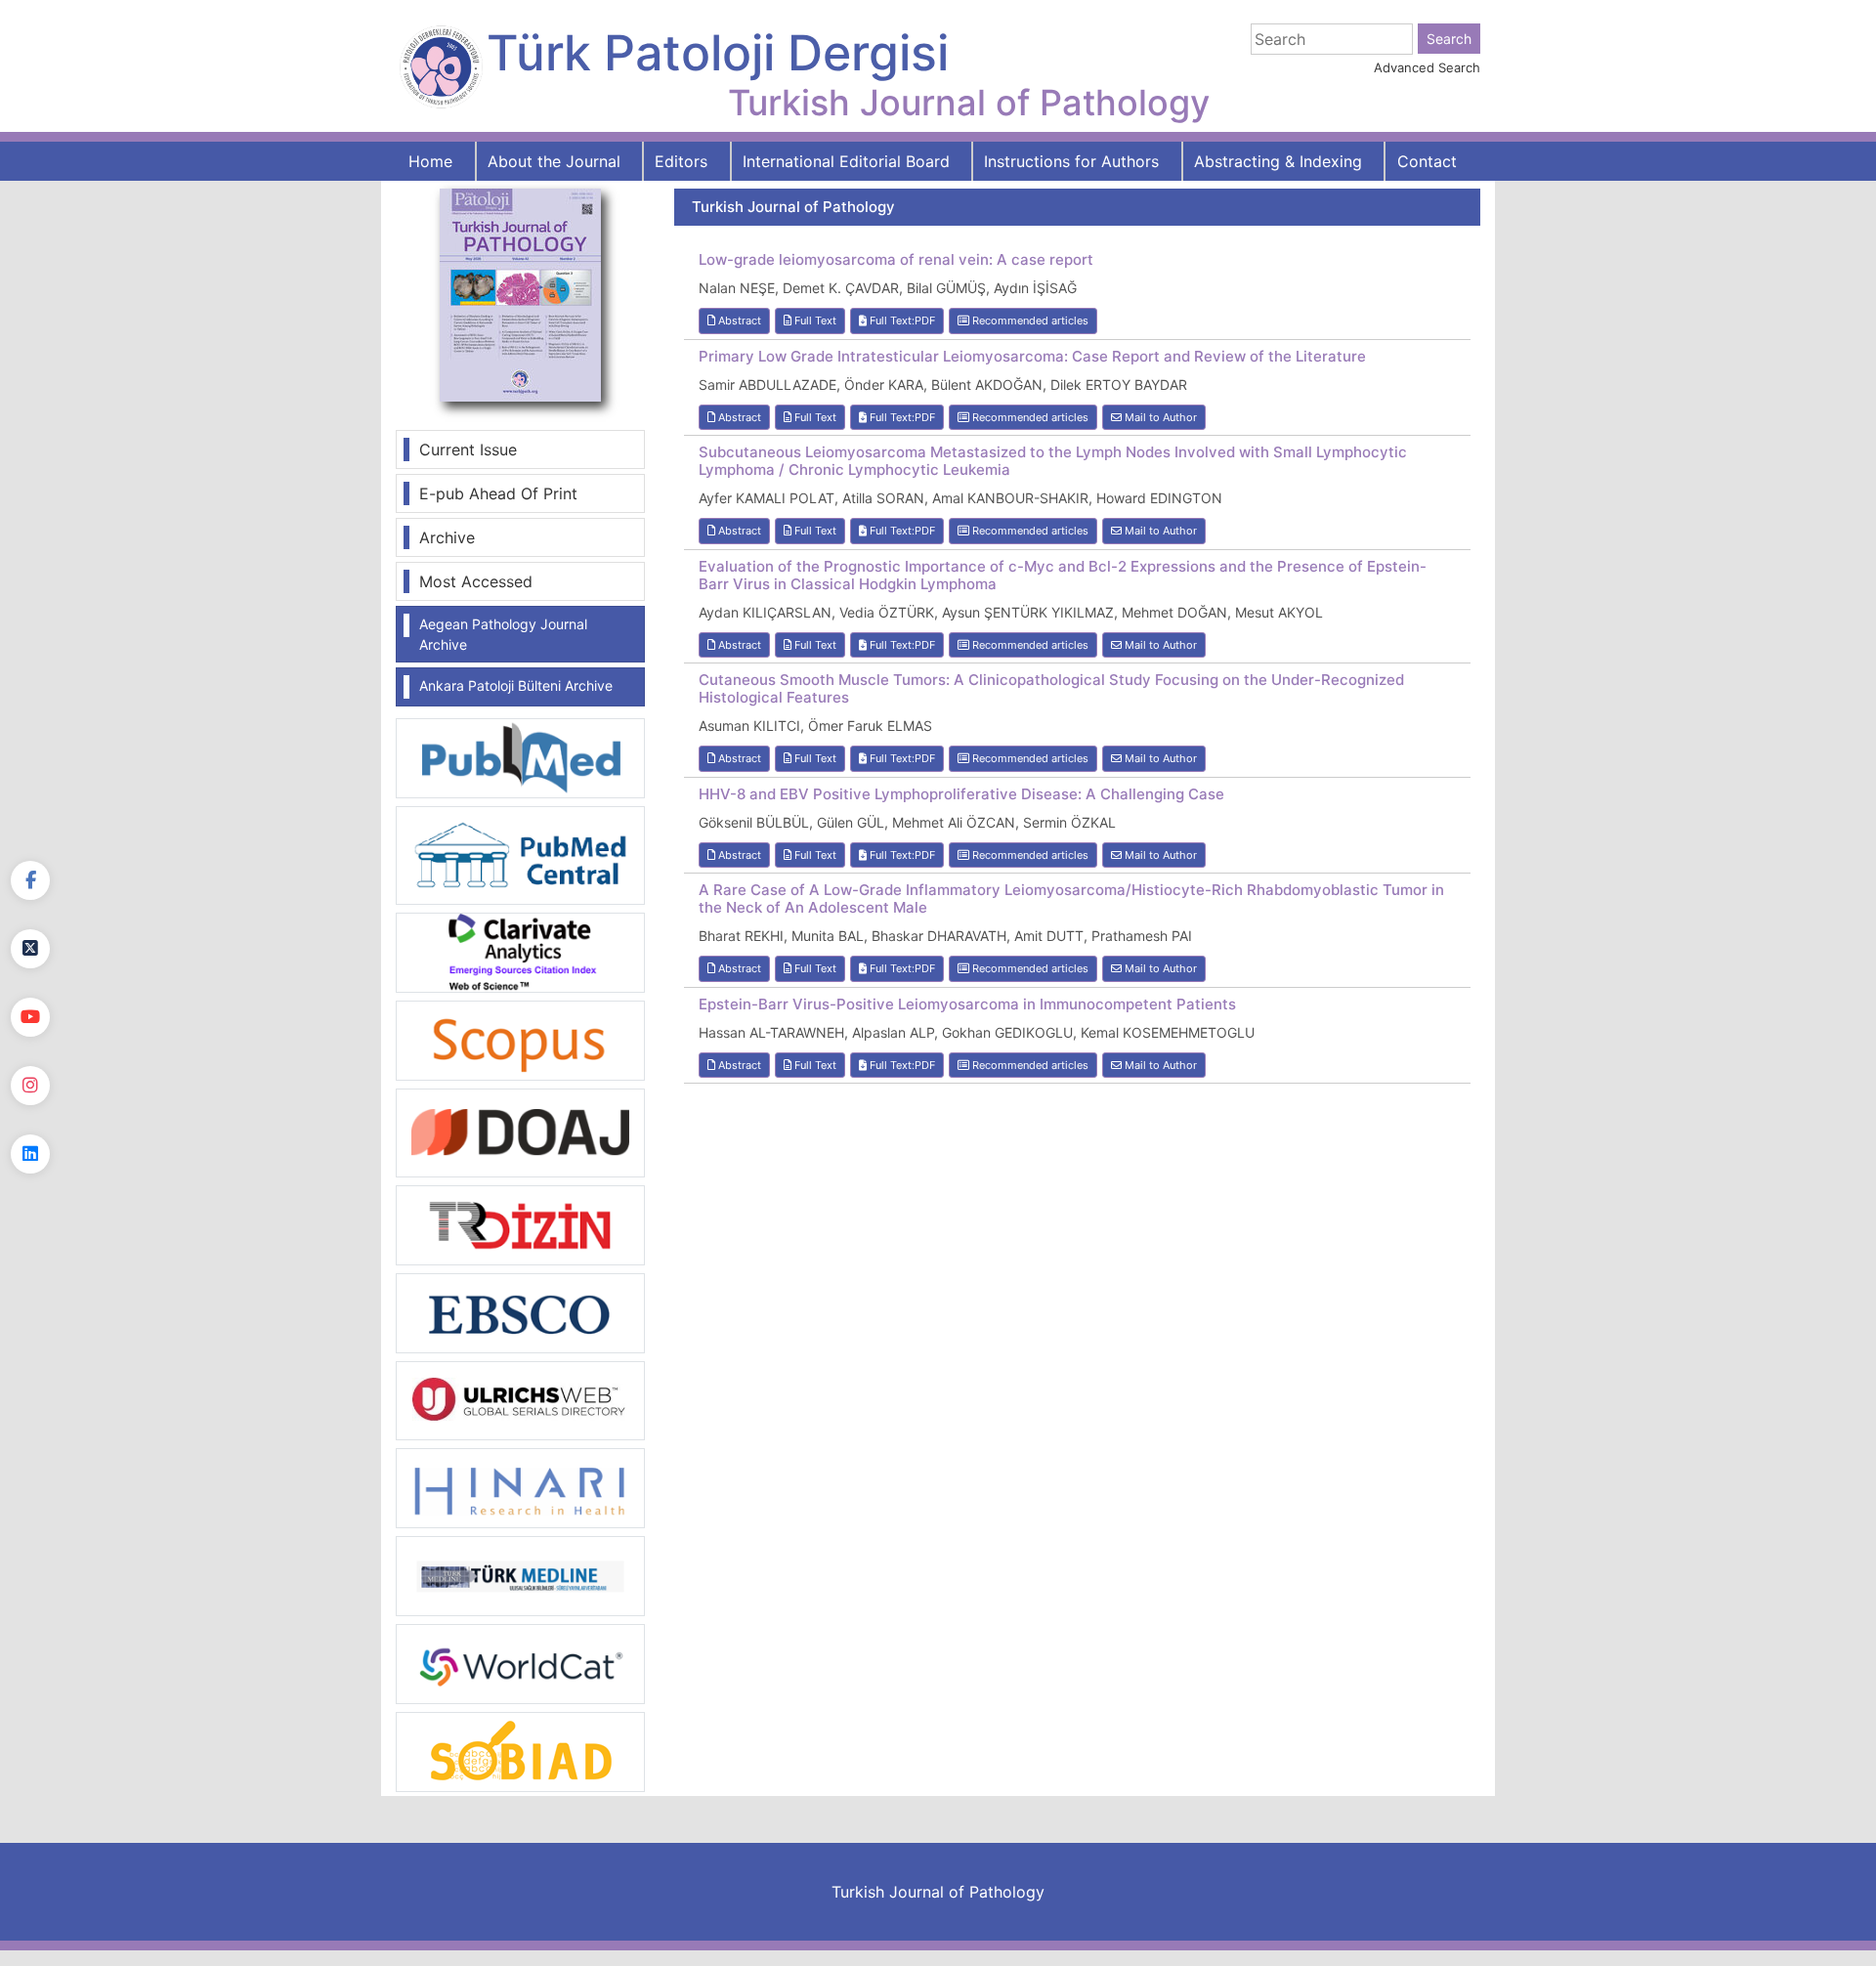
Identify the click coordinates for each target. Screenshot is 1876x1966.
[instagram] (30, 1086)
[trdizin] (520, 1223)
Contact (1427, 161)
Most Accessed (476, 581)
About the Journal (554, 161)
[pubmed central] (520, 854)
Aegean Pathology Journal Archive (503, 634)
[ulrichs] (520, 1399)
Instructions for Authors (1071, 161)
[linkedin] (30, 1154)
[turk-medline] (520, 1575)
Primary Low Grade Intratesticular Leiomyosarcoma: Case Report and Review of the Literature (1032, 357)
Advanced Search (1427, 67)
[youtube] (30, 1017)
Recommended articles (1029, 321)
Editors (681, 161)
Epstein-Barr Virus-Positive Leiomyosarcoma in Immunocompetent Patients (967, 1004)
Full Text (814, 321)
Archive (447, 537)
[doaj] (520, 1132)
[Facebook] (30, 880)
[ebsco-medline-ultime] (520, 1311)
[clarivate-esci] (520, 951)
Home (430, 161)
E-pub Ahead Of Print (498, 493)
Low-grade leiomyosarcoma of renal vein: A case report (896, 260)
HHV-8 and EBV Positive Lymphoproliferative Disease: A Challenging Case (961, 794)
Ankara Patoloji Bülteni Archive (516, 685)
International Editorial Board (846, 161)
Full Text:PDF (901, 321)
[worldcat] (520, 1663)
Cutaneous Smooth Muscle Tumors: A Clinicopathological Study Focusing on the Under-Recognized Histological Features (1051, 689)
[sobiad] (520, 1751)
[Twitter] (30, 949)
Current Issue (468, 449)
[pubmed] (520, 757)
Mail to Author (1159, 417)
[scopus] (520, 1039)
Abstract (738, 321)
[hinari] (520, 1486)
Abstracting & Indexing (1278, 161)
